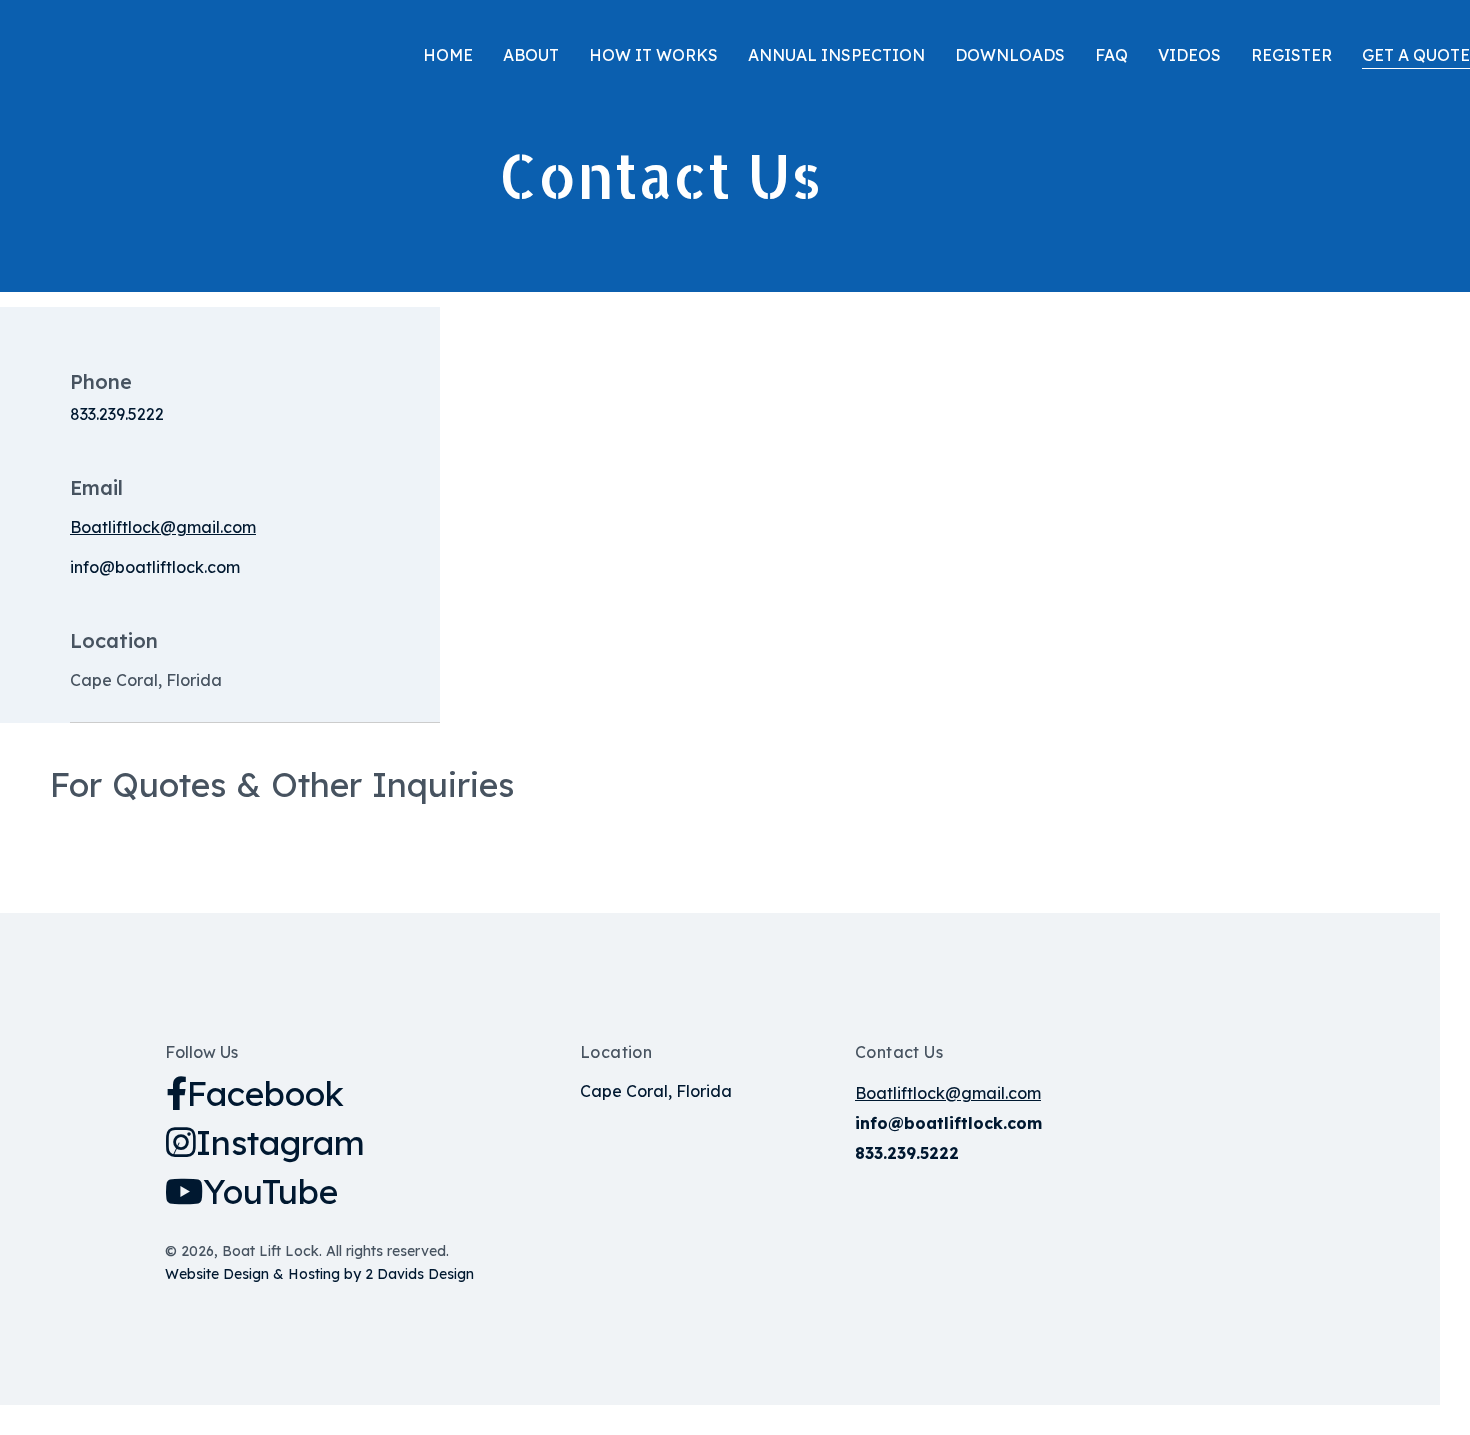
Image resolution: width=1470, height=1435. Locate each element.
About (531, 55)
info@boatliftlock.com (155, 567)
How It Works (653, 55)
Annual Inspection (836, 55)
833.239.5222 (117, 414)
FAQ (1111, 55)
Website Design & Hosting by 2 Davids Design (319, 1274)
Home (448, 55)
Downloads (1010, 55)
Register (1291, 55)
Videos (1189, 55)
